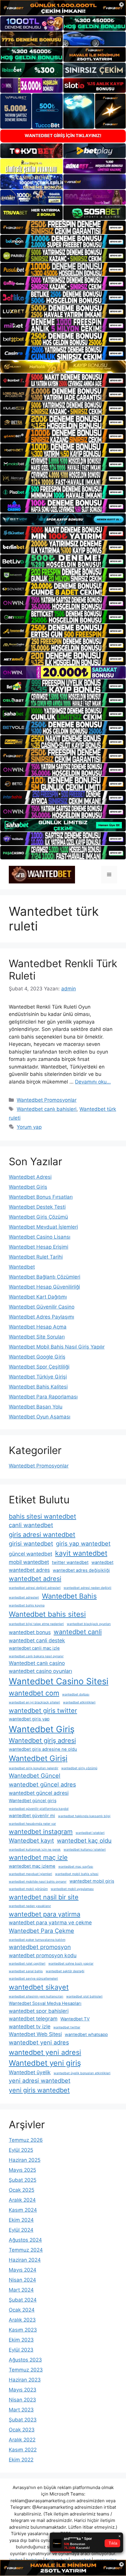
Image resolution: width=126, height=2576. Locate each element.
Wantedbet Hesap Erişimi (39, 1247)
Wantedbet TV (75, 2019)
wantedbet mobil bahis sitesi (77, 1874)
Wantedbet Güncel (35, 1776)
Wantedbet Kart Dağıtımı (38, 1297)
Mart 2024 (21, 2290)
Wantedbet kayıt (31, 1841)
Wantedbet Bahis (69, 1596)
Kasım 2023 (23, 2330)
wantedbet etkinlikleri (79, 1702)
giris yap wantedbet (83, 1544)
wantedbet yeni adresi (45, 2052)
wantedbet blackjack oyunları (89, 1624)
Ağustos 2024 (25, 2240)
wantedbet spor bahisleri (39, 2011)
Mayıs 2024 (23, 2270)
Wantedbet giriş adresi (42, 1740)
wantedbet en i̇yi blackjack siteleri (34, 1702)
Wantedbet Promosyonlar (47, 1100)
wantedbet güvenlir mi (32, 1816)
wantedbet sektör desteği (65, 1971)
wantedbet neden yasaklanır (30, 1906)
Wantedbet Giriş (28, 1187)
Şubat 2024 (23, 2300)
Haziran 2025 (25, 2160)
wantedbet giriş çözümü (79, 1768)
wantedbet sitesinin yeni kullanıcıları (36, 1996)
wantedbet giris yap (29, 1719)
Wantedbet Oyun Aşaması (40, 1417)
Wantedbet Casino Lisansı (40, 1237)
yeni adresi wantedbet (40, 2081)
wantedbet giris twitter (43, 1710)
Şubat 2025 (23, 2180)
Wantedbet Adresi (30, 1177)
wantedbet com (34, 1693)
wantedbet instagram (41, 1832)
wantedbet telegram (33, 2019)
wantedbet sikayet (39, 1987)
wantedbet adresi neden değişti (87, 1588)
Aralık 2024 (22, 2200)
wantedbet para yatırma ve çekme (50, 1922)
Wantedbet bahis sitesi (47, 1614)
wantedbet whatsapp (86, 2035)
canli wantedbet (31, 1525)
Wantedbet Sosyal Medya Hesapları (45, 2003)
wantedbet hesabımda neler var (32, 1824)
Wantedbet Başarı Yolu (36, 1407)
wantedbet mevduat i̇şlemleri (30, 1874)
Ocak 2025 (22, 2190)
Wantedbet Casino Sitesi (59, 1681)
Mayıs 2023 (23, 2390)
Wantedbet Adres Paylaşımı (41, 1317)
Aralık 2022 (22, 2440)
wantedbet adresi (35, 1579)
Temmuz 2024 (26, 2250)
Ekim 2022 (21, 2460)
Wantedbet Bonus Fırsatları (41, 1197)
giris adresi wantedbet (42, 1534)
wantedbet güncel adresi (39, 1793)
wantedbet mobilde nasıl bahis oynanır (38, 1882)
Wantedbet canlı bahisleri (47, 1109)
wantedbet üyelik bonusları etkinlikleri (82, 2073)
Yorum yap (29, 1127)
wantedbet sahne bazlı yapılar (71, 1964)
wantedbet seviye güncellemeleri (33, 1979)
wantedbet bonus (30, 1632)
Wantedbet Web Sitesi (35, 2034)
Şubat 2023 (23, 2420)
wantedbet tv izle (30, 2026)
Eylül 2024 (21, 2230)
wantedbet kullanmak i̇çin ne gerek (35, 1850)
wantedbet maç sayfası (76, 1867)
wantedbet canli (78, 1632)
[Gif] (63, 367)
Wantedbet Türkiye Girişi (38, 1377)
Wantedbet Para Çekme (41, 1931)
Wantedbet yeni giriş (45, 2063)
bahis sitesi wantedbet (42, 1516)
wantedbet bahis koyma (27, 1605)
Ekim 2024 (21, 2220)
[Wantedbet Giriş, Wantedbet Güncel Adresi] (42, 874)
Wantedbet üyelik (30, 2072)
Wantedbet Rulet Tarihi (36, 1257)
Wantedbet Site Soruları (37, 1337)
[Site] (63, 227)
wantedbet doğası (76, 1694)
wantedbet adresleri (24, 1598)
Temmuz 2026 (26, 2140)
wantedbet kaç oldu (84, 1841)
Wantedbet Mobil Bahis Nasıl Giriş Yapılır (57, 1347)
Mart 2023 (21, 2410)
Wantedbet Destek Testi (37, 1207)
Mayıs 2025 (22, 2170)
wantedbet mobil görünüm (28, 1889)
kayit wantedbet (81, 1553)
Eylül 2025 (21, 2150)
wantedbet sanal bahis (26, 1971)
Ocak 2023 (22, 2430)
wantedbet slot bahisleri (84, 1996)
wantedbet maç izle (38, 1857)
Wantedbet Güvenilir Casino (42, 1307)
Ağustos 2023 (25, 2360)
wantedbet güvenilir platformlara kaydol (39, 1809)
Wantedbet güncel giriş (33, 1801)
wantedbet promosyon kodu (43, 1955)
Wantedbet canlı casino (37, 1663)
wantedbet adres (29, 1570)
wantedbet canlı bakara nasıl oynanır (36, 1656)
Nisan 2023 (22, 2400)
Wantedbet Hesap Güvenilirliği (44, 1287)
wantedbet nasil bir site (44, 1897)
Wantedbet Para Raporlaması (43, 1397)
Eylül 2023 (21, 2350)
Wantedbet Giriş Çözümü (38, 1217)
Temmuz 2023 (26, 2370)
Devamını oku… (93, 1082)
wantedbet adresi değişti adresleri (35, 1588)
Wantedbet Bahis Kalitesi (38, 1387)
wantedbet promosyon (40, 1947)
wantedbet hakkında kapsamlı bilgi (84, 1816)
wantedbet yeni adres (39, 2042)
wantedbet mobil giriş (92, 1881)
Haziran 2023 (25, 2380)
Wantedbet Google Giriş (37, 1357)
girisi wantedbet (31, 1544)
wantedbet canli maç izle (34, 1648)
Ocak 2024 (22, 2310)
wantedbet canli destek (37, 1640)
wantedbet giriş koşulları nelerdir (34, 1768)
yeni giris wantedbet (39, 2090)
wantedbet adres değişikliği (81, 1570)
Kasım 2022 (23, 2450)
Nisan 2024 (22, 2280)
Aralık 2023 (22, 2320)
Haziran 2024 (25, 2260)
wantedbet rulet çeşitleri (27, 1964)
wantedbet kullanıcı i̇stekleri (85, 1850)
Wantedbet (22, 1267)
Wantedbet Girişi (38, 1758)
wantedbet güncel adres (42, 1785)
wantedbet (102, 1562)
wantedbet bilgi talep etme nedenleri (36, 1624)
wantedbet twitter (67, 2027)
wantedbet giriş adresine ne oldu (43, 1749)
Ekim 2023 (21, 2340)
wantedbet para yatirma (45, 1914)
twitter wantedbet (70, 1562)
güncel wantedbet (30, 1554)
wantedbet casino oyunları (40, 1671)
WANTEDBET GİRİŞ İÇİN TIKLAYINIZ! (63, 136)
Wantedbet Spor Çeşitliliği (39, 1367)
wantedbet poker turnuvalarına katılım (37, 1940)
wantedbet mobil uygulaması (72, 1889)
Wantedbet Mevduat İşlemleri (43, 1227)
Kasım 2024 (23, 2210)
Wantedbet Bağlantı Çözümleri (45, 1277)
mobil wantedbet (29, 1562)
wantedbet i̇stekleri (90, 1833)
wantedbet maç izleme (32, 1866)
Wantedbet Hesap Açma (38, 1327)
